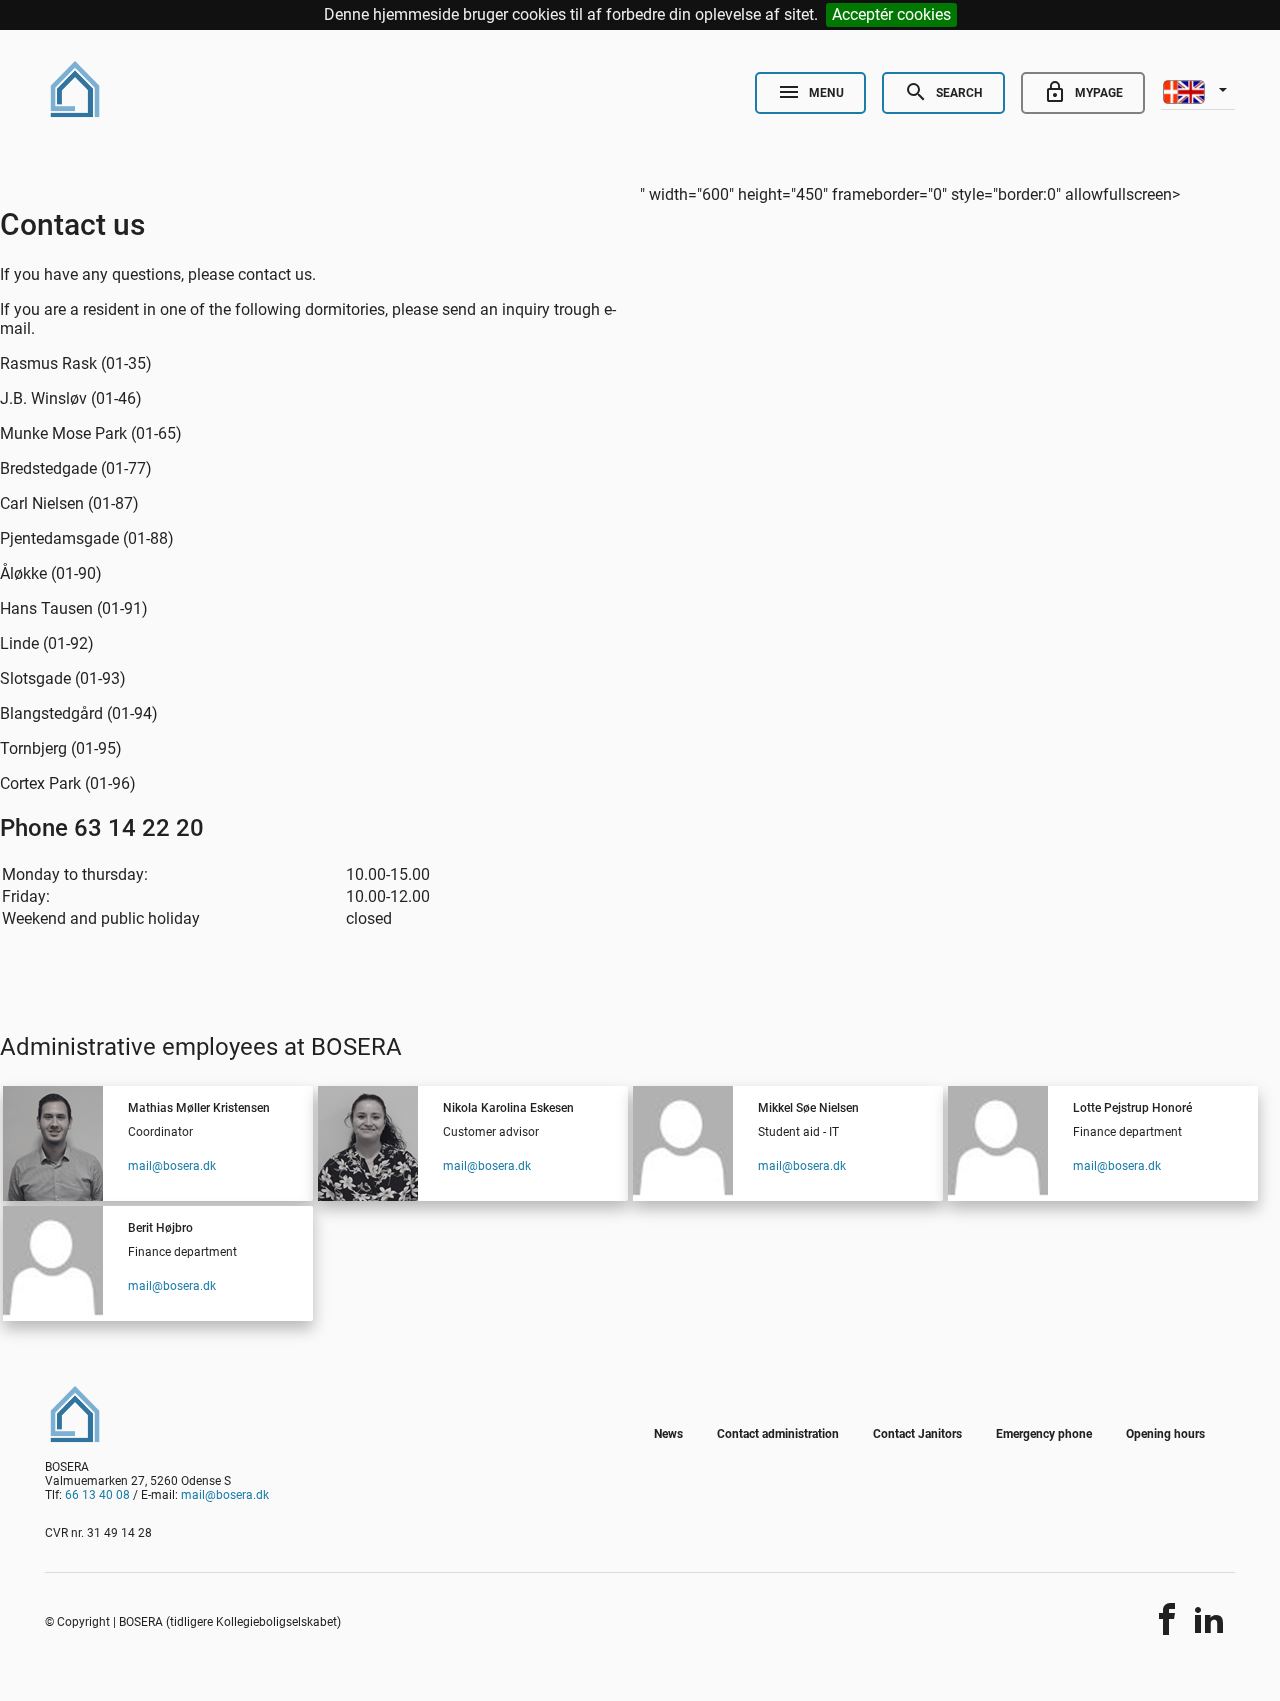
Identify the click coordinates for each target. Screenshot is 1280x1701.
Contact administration (778, 1434)
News (668, 1434)
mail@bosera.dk (172, 1166)
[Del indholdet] (1167, 1619)
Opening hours (1165, 1434)
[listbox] (1198, 90)
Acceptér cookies (891, 14)
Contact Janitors (917, 1434)
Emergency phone (1044, 1434)
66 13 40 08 (97, 1495)
